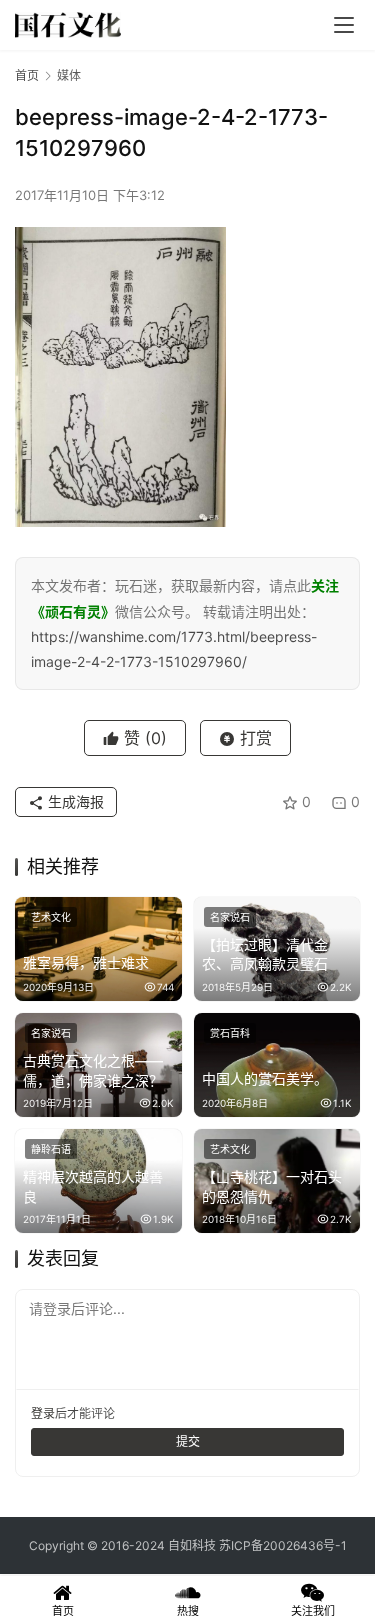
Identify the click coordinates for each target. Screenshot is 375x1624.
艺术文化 (51, 917)
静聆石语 (51, 1149)
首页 (27, 75)
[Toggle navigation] (344, 25)
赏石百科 (230, 1033)
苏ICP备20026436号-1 (283, 1545)
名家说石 (230, 917)
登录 (43, 1413)
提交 (188, 1441)
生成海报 (74, 801)
